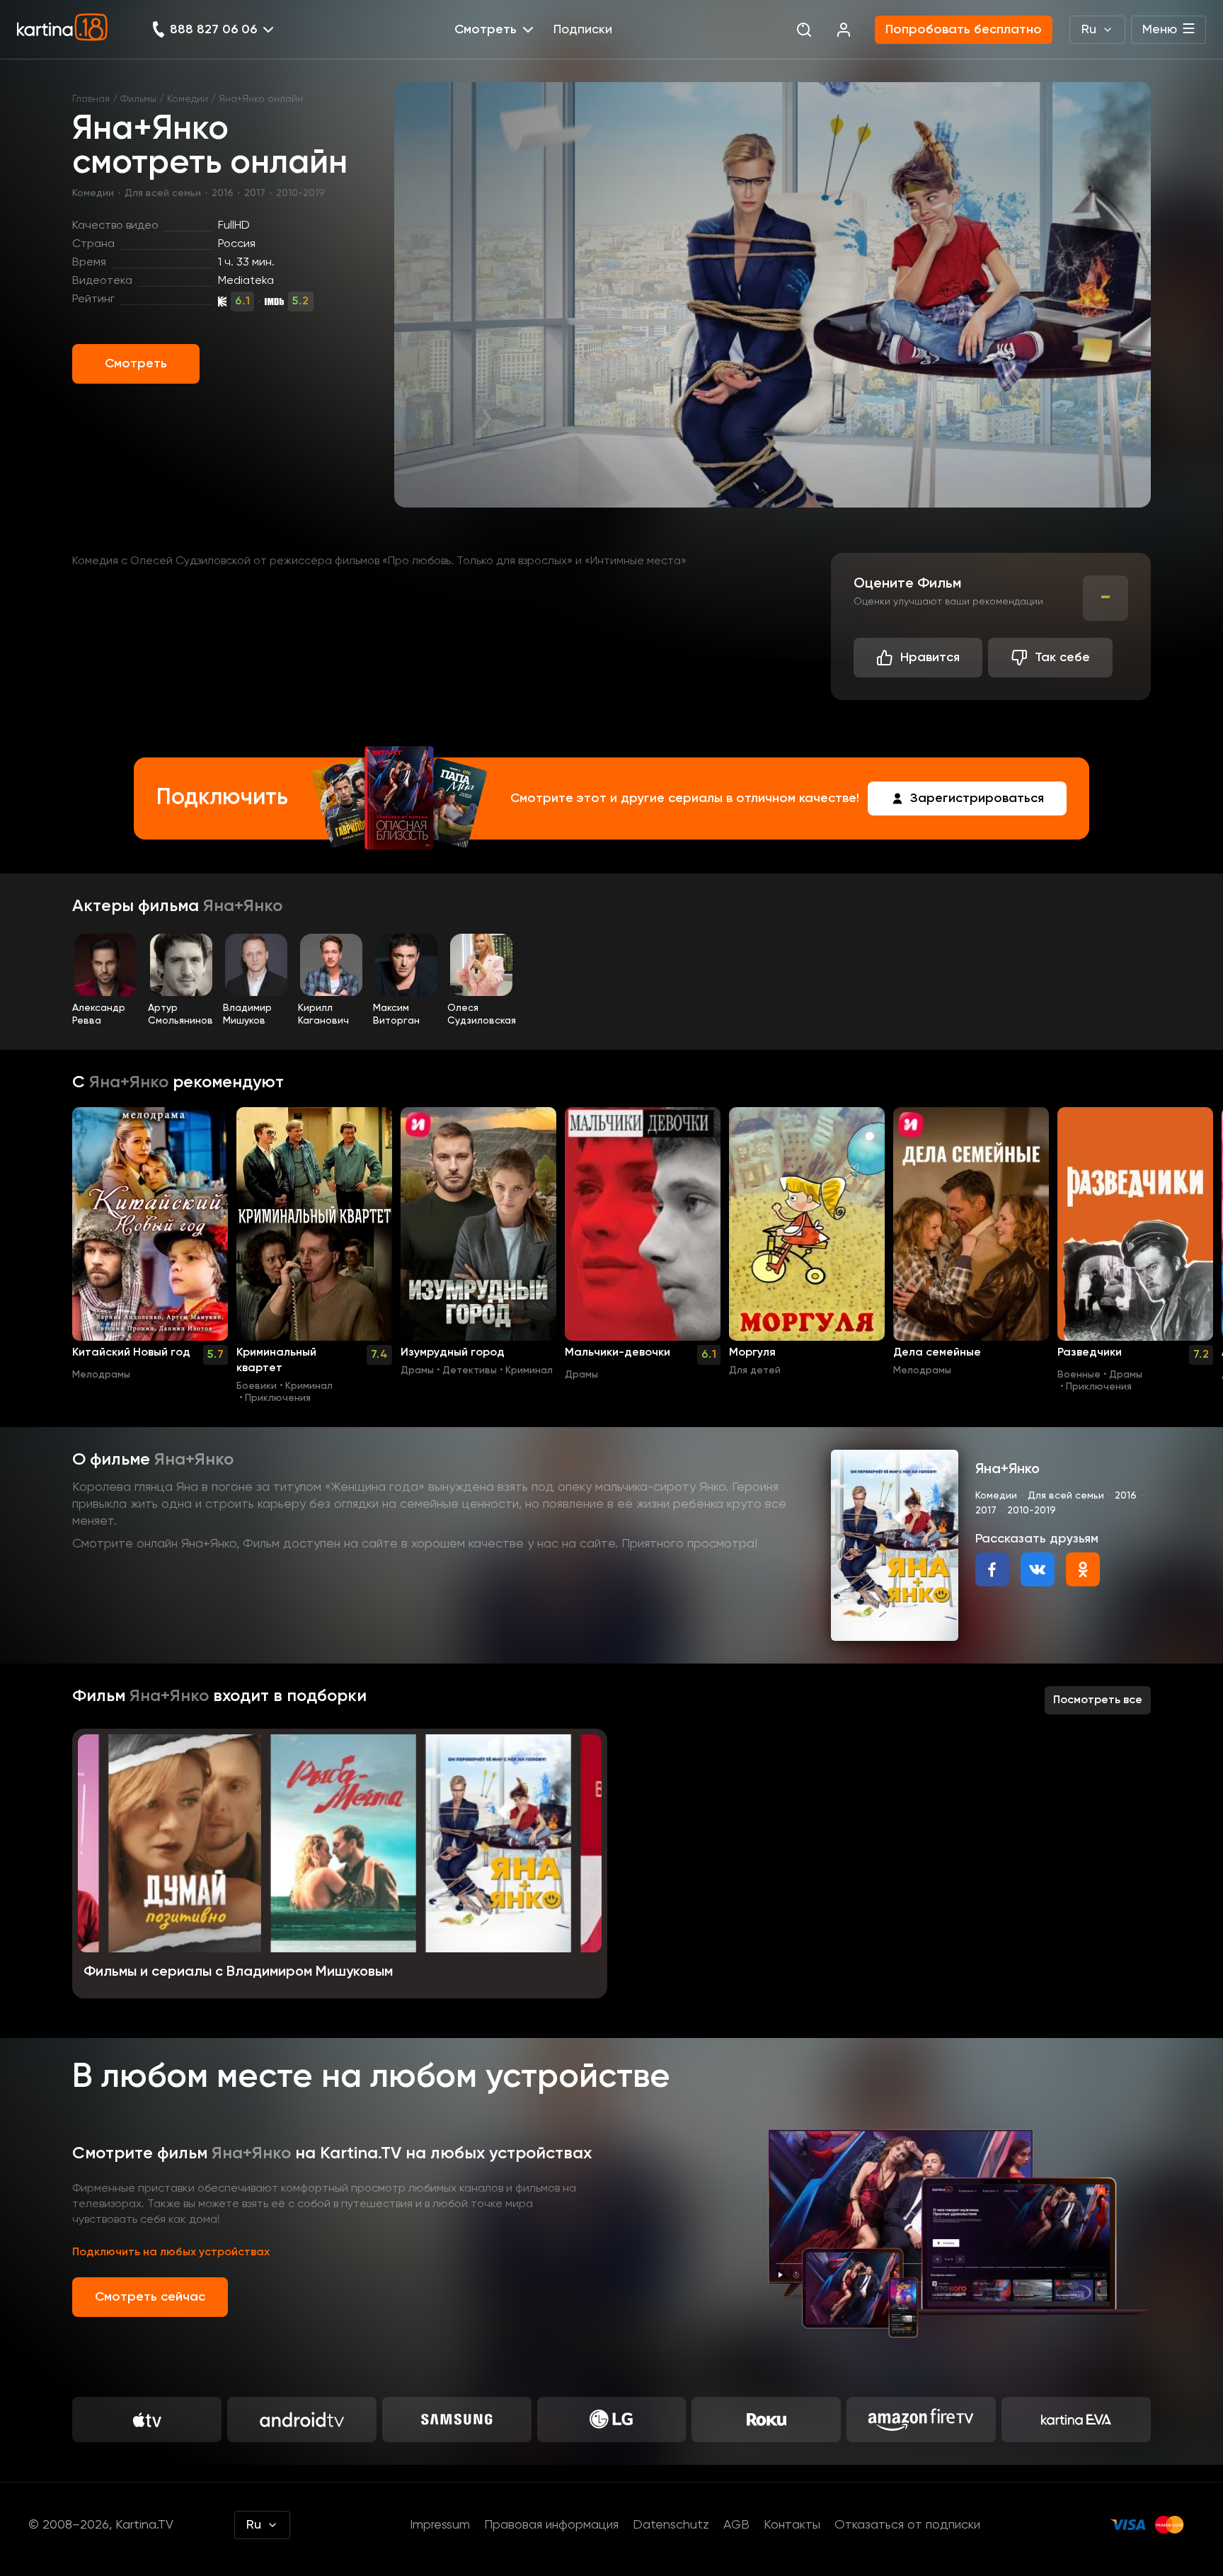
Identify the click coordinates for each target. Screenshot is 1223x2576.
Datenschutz (671, 2525)
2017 (255, 193)
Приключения (278, 1398)
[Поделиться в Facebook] (992, 1569)
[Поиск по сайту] (804, 30)
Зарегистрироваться (977, 798)
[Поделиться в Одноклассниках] (1083, 1569)
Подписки (583, 30)
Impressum (440, 2525)
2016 (223, 193)
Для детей (755, 1370)
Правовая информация (551, 2525)
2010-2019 (300, 193)
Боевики (257, 1386)
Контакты (792, 2525)
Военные (1079, 1375)
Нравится (930, 658)
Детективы (470, 1370)
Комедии (188, 99)
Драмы (417, 1370)
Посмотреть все (1098, 1700)
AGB (736, 2525)
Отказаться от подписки (907, 2525)
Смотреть (136, 364)
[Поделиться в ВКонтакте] (1038, 1569)
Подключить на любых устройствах (171, 2252)
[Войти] (844, 30)
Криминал (309, 1386)
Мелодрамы (101, 1375)
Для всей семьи (163, 193)
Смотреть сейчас (150, 2297)
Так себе (1062, 658)
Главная (91, 99)
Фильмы (138, 99)
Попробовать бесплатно (964, 30)
